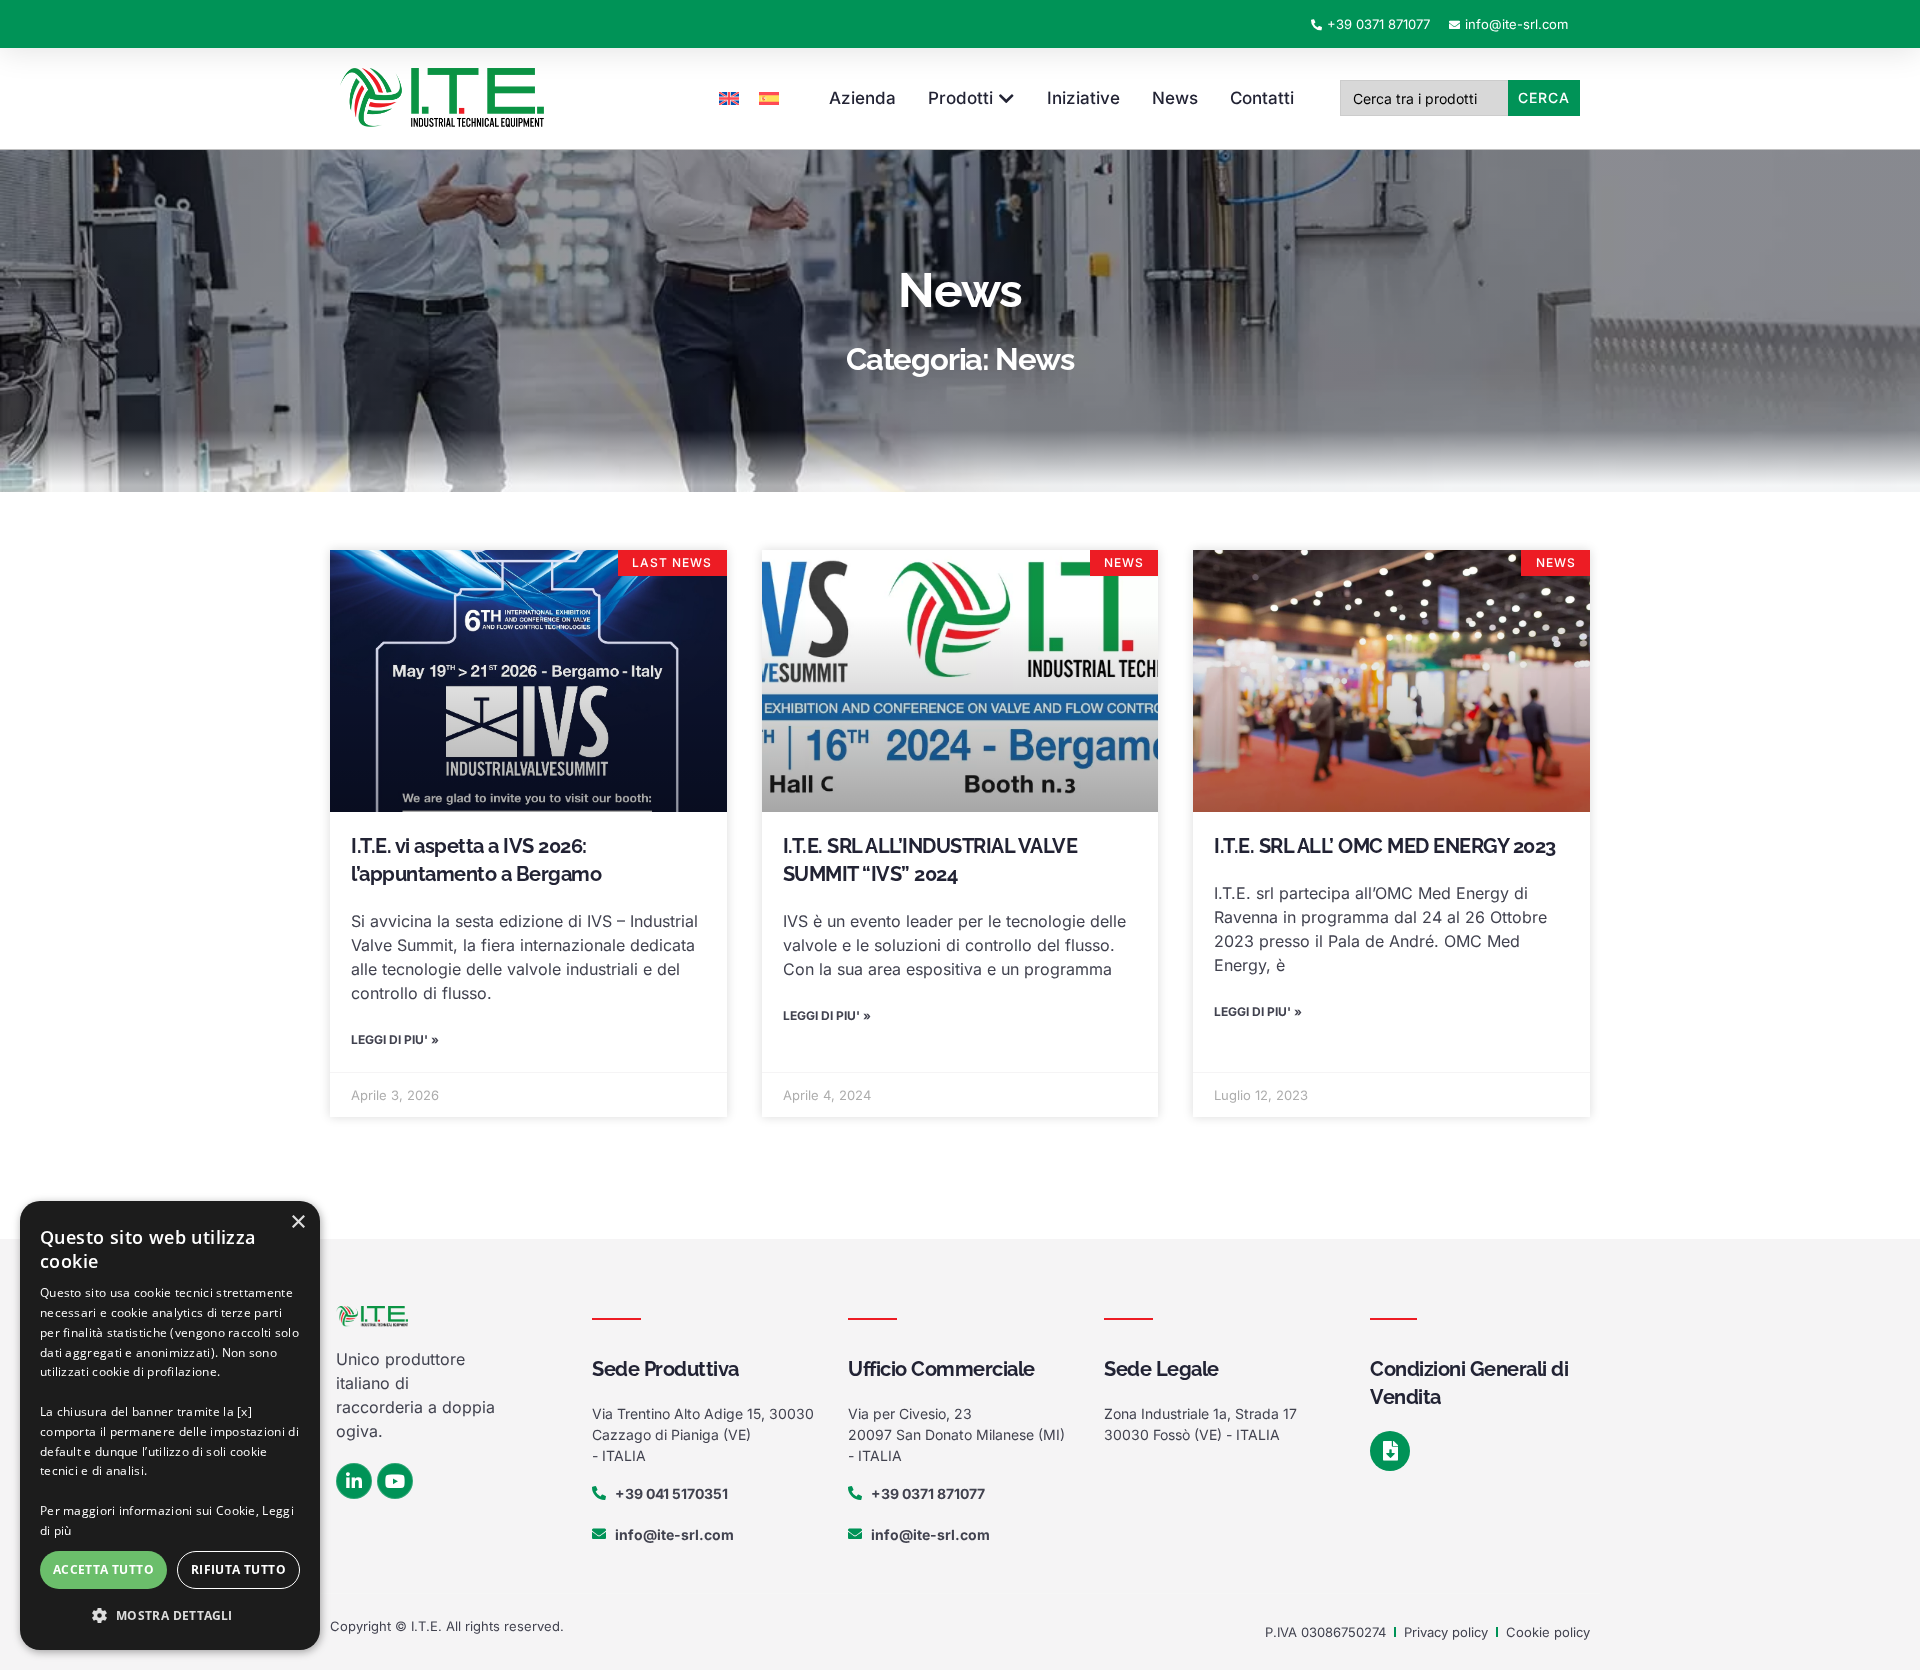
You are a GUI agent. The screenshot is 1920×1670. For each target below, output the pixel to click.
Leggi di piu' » (395, 1039)
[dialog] (170, 1425)
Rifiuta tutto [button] (238, 1569)
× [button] (297, 1222)
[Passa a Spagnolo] (769, 98)
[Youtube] (395, 1481)
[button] (170, 1616)
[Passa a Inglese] (729, 98)
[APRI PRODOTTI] (1006, 99)
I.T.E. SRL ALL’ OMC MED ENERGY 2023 (1385, 846)
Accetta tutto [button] (103, 1569)
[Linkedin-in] (354, 1481)
